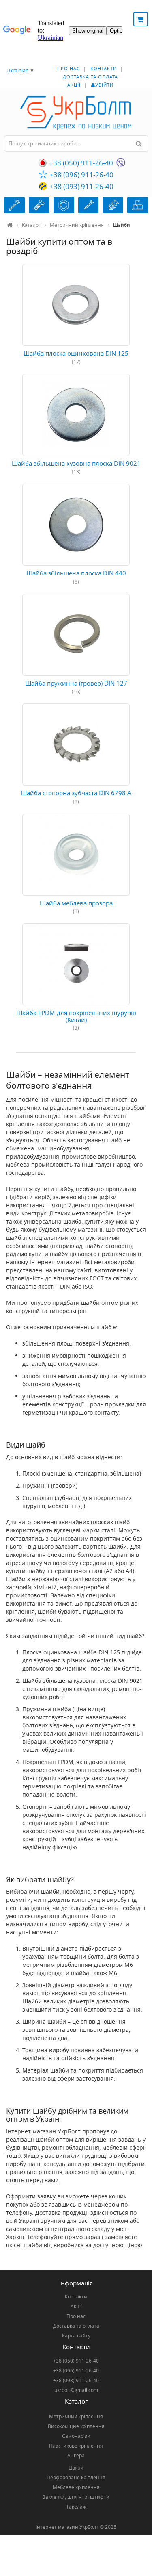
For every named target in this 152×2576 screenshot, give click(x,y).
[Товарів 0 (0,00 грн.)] (141, 19)
